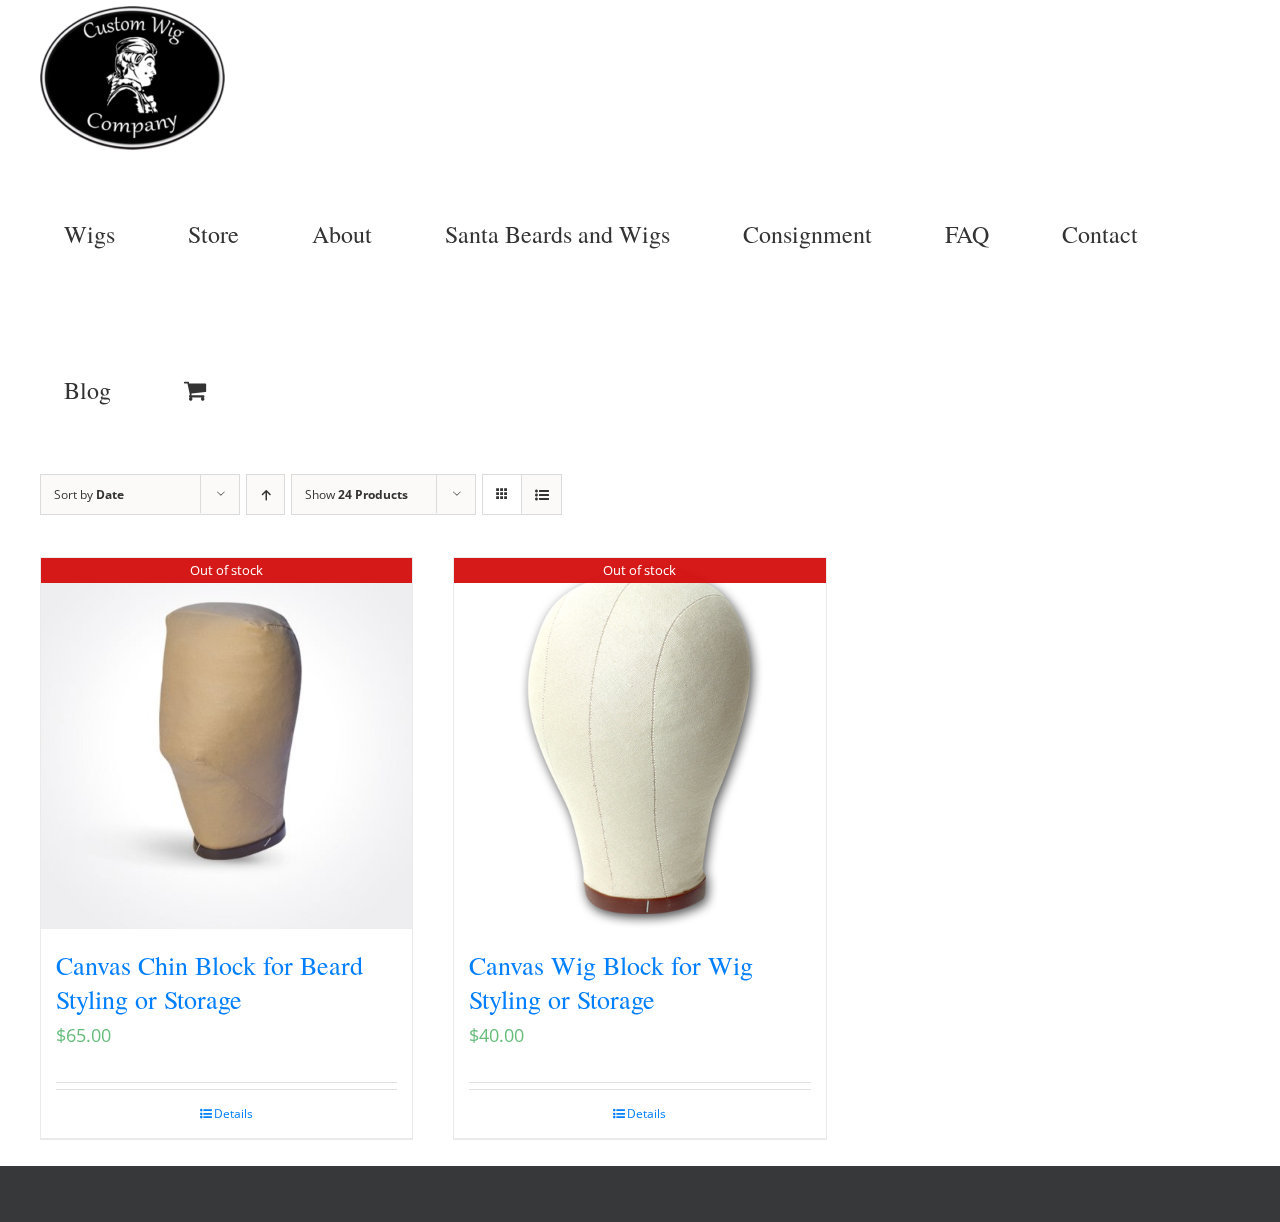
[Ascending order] (265, 494)
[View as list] (541, 494)
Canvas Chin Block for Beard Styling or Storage (209, 982)
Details (233, 1113)
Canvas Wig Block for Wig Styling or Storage (611, 982)
